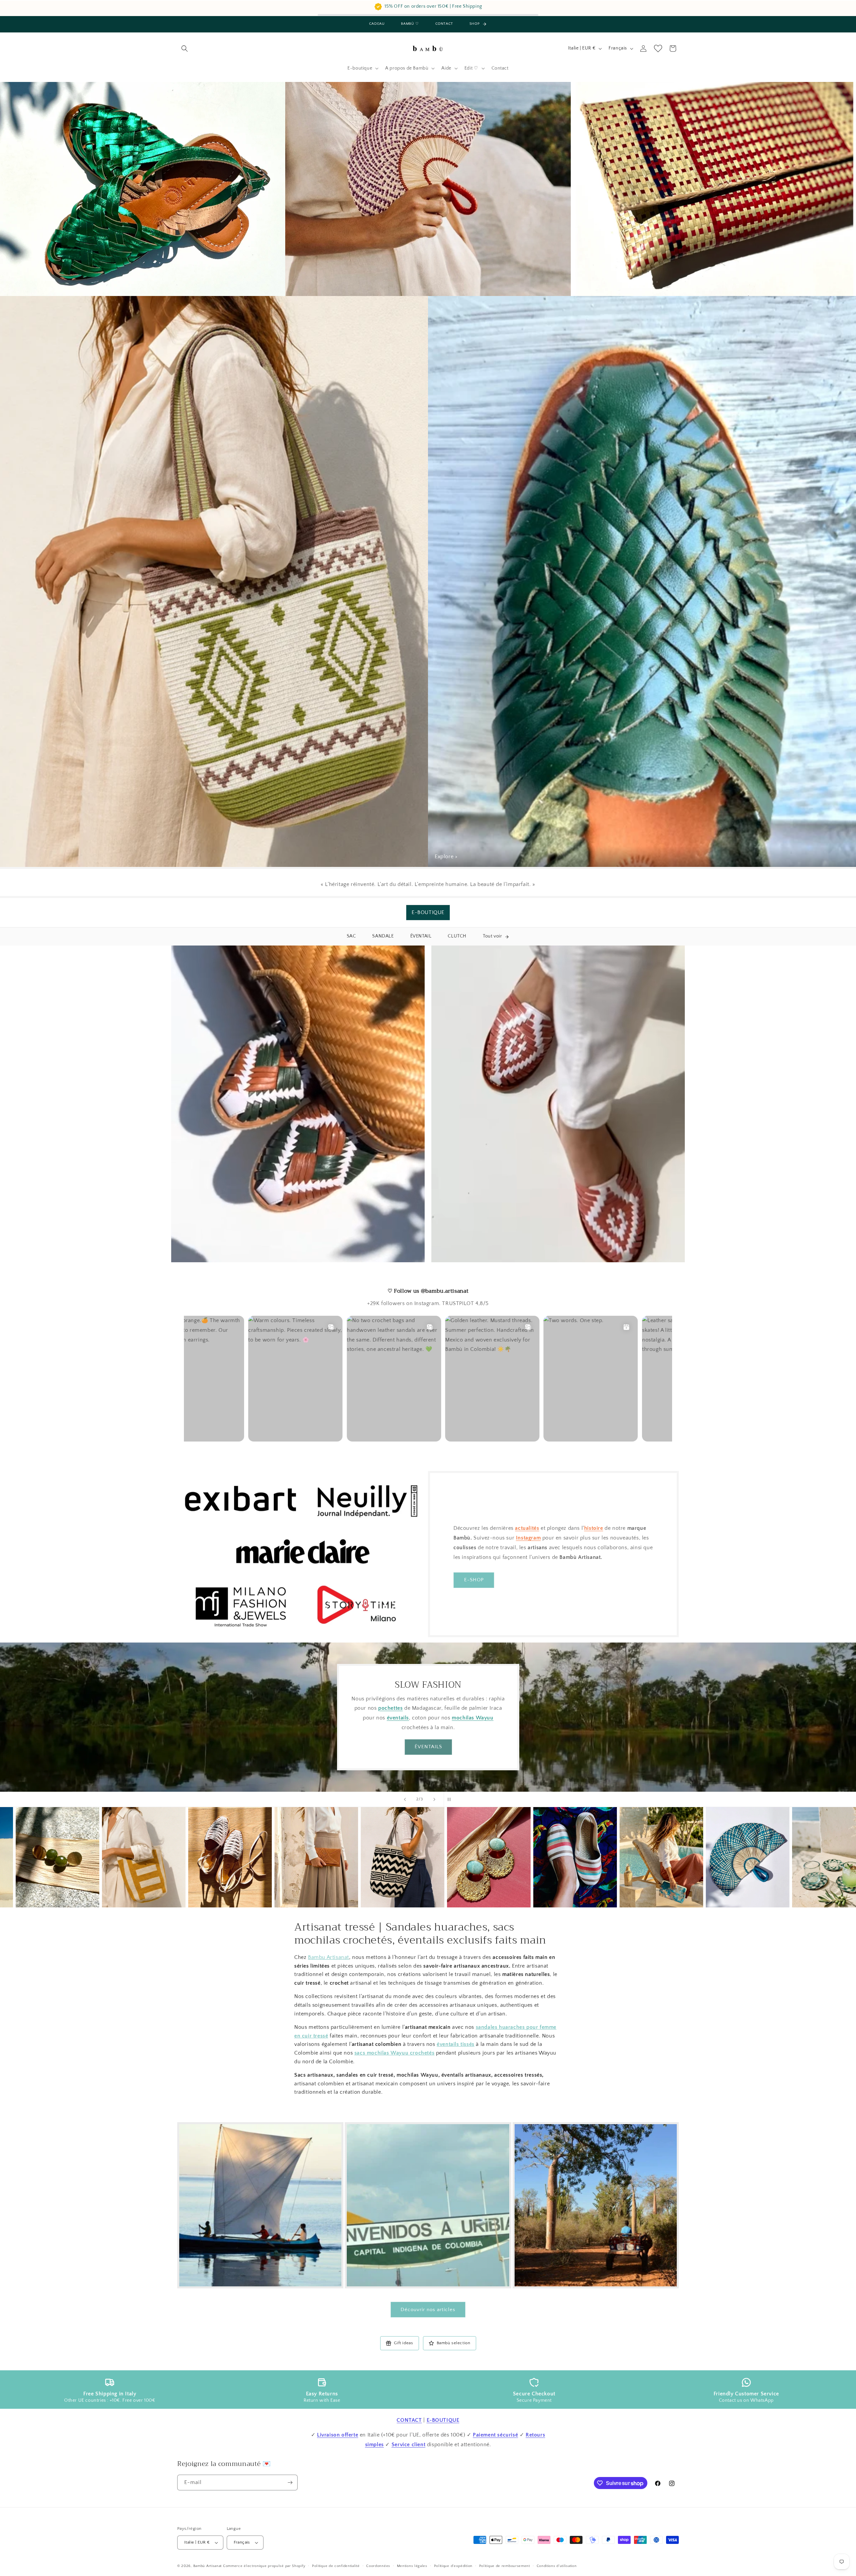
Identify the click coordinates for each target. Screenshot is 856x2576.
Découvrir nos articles (428, 2310)
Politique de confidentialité (336, 2566)
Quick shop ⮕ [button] (65, 1867)
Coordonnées (378, 2566)
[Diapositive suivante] (434, 1799)
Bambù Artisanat (208, 2566)
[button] (185, 48)
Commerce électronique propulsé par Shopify (264, 2566)
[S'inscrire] (290, 2483)
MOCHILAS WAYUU (428, 1752)
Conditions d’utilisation (557, 2566)
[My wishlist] (658, 48)
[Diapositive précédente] (405, 1799)
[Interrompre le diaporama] (451, 1799)
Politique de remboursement (505, 2566)
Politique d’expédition (453, 2566)
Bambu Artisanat (329, 1957)
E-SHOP (474, 1580)
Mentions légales (412, 2566)
